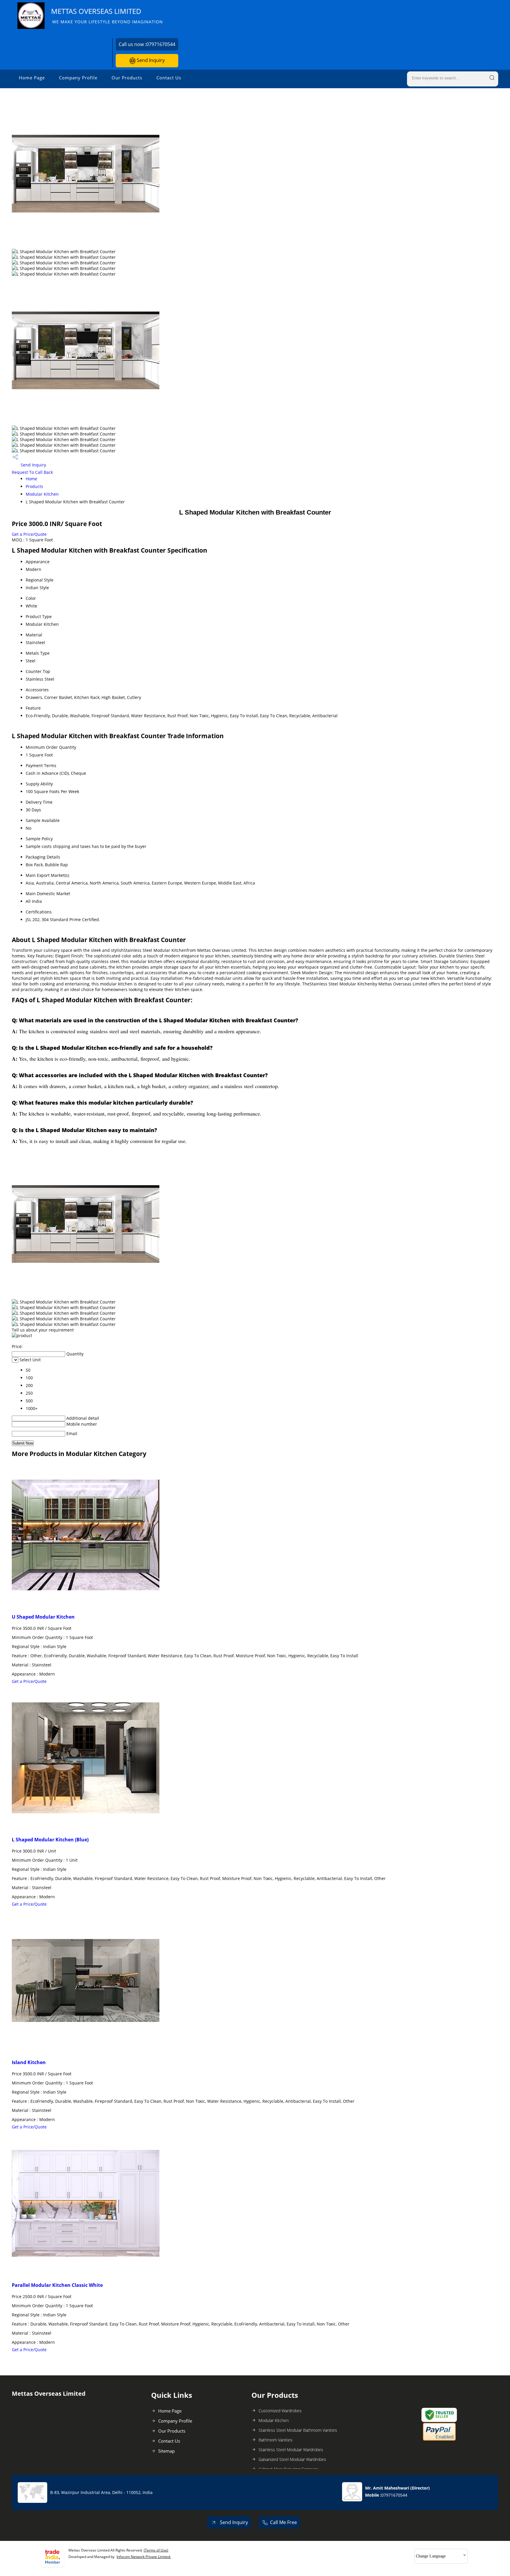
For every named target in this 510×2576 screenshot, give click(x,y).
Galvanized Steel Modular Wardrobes (292, 2459)
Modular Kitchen (42, 494)
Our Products (127, 78)
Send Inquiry (150, 60)
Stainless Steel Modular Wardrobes (291, 2450)
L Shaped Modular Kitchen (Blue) (50, 1840)
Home (31, 479)
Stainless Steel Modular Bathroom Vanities (298, 2430)
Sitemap (166, 2451)
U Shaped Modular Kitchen (43, 1617)
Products (34, 486)
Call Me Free (283, 2522)
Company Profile (78, 78)
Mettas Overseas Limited (107, 15)
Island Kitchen (29, 2062)
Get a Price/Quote (29, 534)
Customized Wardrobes (280, 2411)
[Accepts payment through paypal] (439, 2439)
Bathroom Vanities (276, 2440)
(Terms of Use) (156, 2550)
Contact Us (169, 78)
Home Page (32, 78)
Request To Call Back (32, 472)
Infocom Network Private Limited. (144, 2557)
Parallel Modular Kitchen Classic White (57, 2285)
